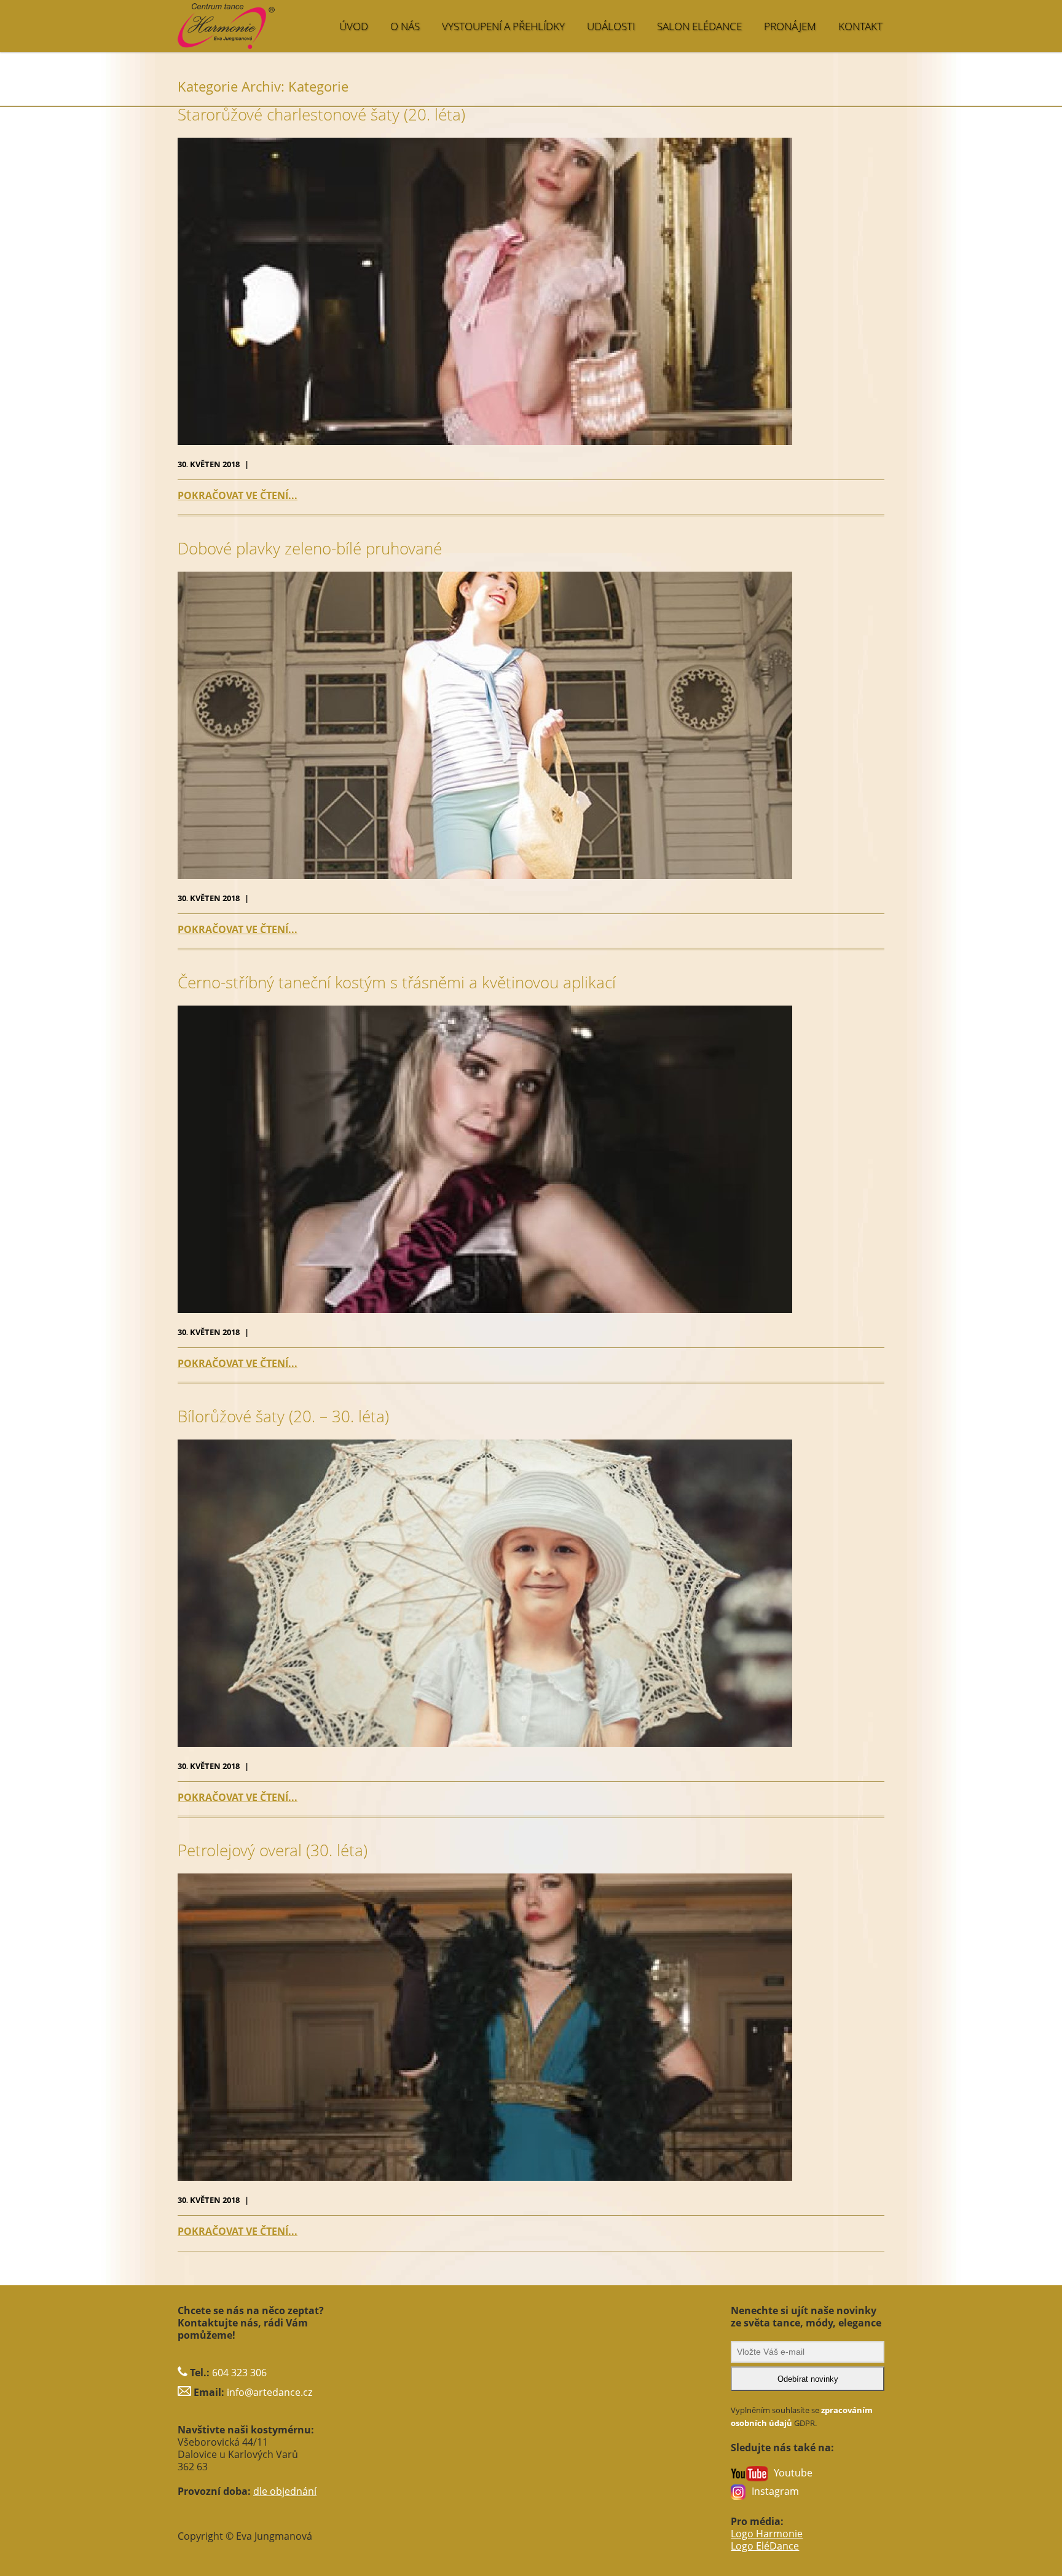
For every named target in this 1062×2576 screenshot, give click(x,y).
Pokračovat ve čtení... (238, 495)
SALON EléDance (699, 26)
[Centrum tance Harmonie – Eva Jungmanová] (276, 20)
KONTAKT (860, 26)
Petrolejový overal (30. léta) (273, 1850)
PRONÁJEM (790, 26)
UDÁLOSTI (611, 26)
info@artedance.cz (269, 2392)
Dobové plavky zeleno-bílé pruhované (310, 549)
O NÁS (405, 26)
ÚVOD (354, 26)
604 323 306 (239, 2373)
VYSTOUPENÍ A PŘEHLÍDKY (503, 26)
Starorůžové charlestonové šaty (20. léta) (321, 115)
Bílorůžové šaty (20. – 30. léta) (283, 1416)
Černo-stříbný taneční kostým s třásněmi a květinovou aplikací (397, 983)
